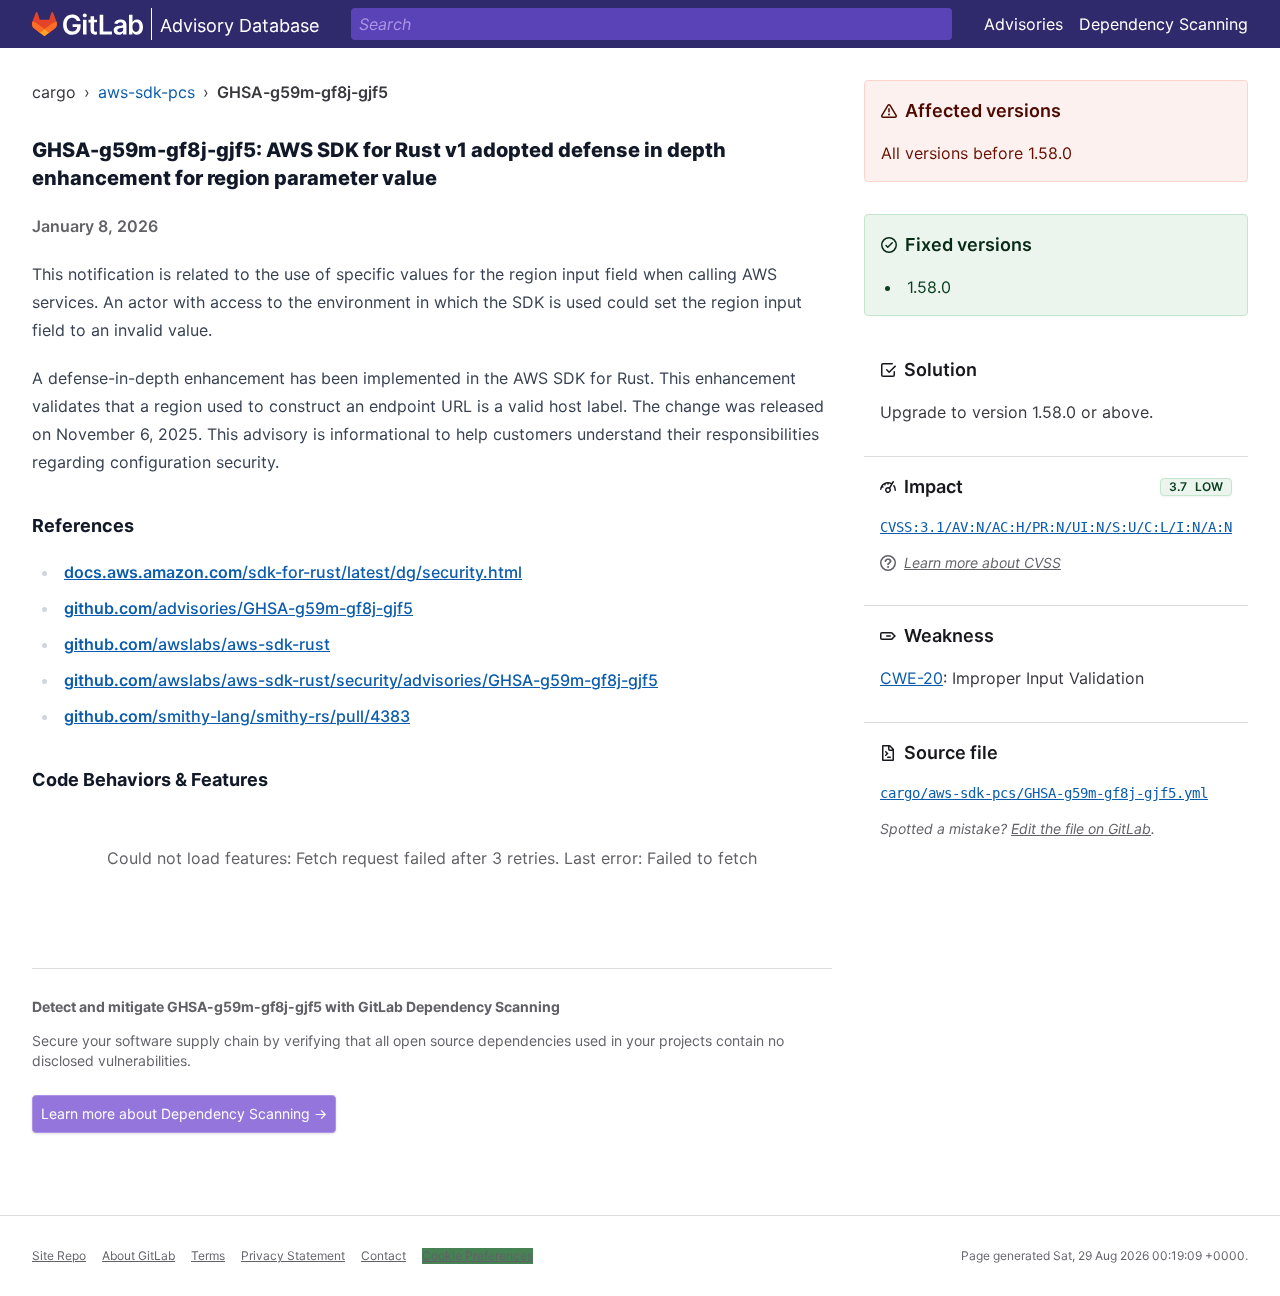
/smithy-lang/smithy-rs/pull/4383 (237, 716)
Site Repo (59, 1255)
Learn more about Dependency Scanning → (184, 1113)
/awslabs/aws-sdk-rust (197, 644)
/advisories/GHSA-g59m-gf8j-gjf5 (238, 608)
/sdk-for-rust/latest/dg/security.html (293, 572)
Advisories (1023, 24)
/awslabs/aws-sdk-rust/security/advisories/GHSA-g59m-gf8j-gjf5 (361, 680)
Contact (383, 1255)
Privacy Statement (293, 1255)
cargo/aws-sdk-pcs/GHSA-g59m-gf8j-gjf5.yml (1044, 793)
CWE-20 (911, 678)
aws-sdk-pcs (146, 92)
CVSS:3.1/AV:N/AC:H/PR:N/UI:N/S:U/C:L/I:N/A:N (1056, 527)
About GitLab (138, 1255)
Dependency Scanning (1163, 24)
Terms (208, 1255)
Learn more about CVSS (982, 562)
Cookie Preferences (477, 1255)
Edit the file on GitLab (1081, 828)
